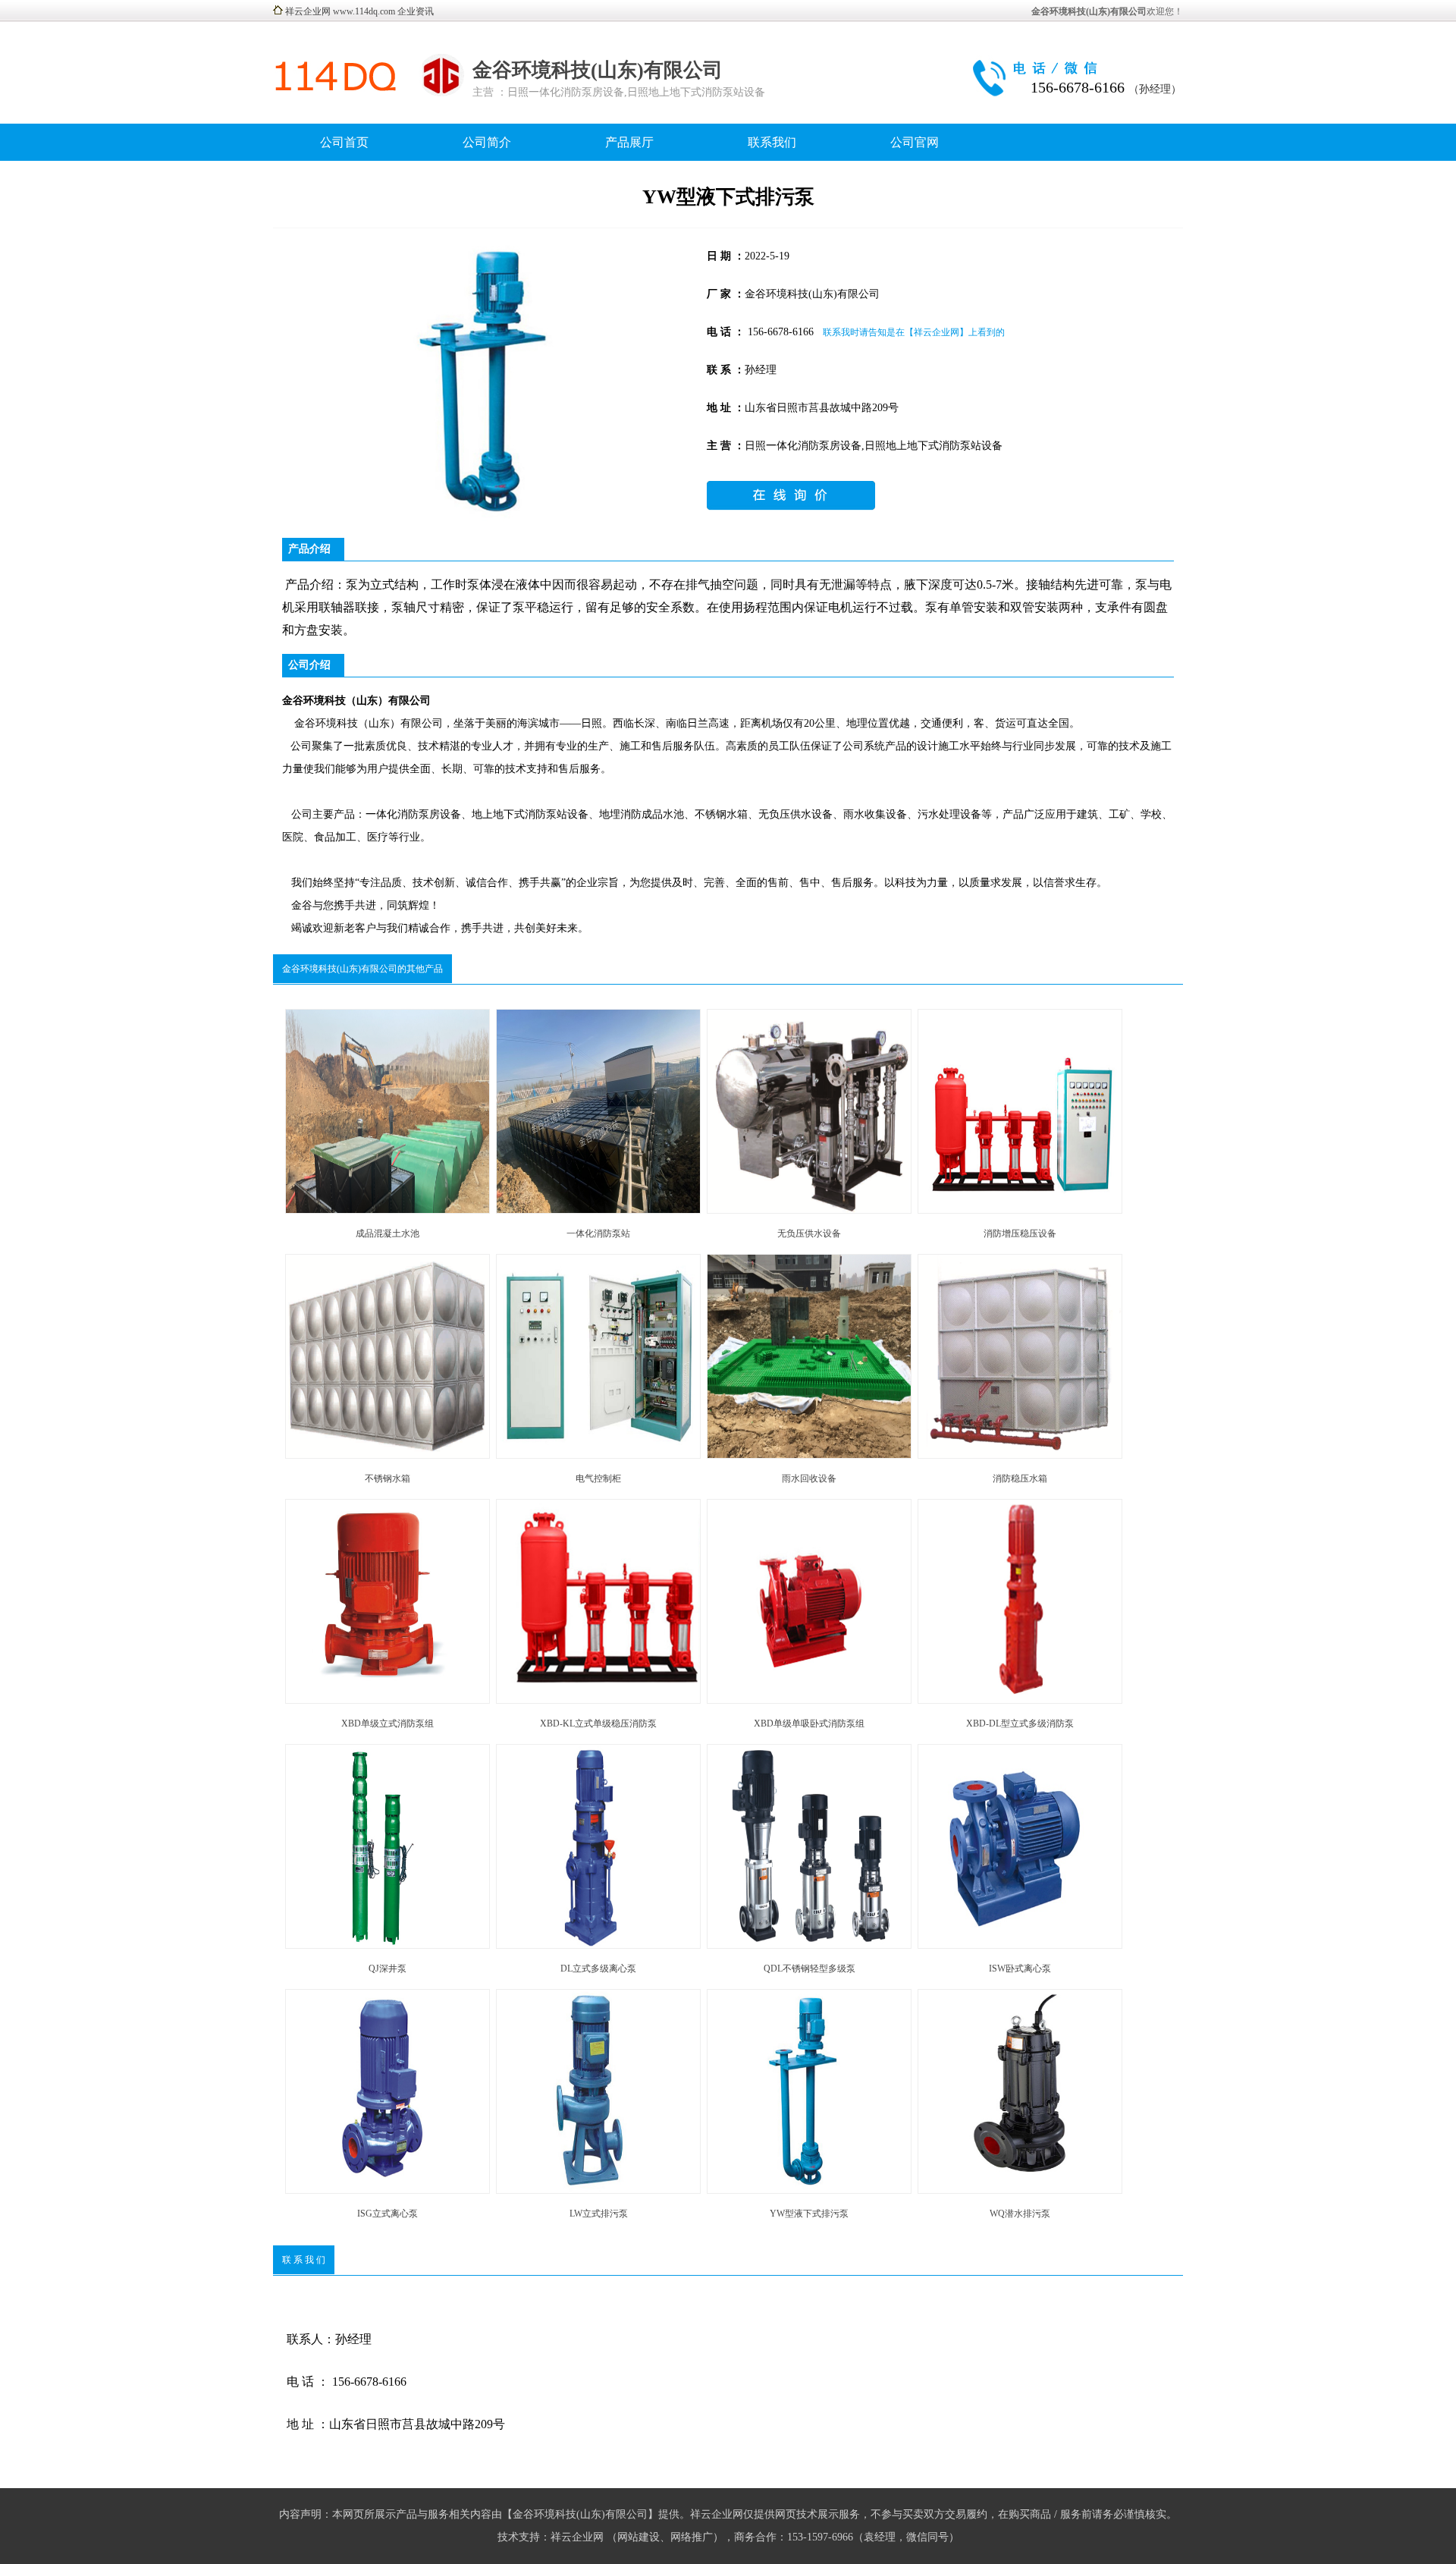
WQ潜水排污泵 (1020, 2214)
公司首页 (344, 142)
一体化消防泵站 (598, 1233)
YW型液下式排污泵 (809, 2214)
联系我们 (772, 142)
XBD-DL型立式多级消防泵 (1020, 1723)
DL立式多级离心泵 (598, 1969)
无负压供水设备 (809, 1233)
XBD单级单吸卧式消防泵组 (809, 1723)
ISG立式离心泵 (388, 2214)
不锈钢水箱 (388, 1478)
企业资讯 (416, 11)
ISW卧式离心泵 (1020, 1969)
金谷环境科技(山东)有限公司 (598, 70)
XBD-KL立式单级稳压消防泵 (598, 1723)
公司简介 (487, 142)
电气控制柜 (598, 1478)
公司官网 (915, 142)
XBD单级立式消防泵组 (388, 1723)
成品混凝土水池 (388, 1233)
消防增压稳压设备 (1020, 1233)
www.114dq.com (364, 11)
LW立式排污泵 (599, 2214)
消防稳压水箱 (1020, 1478)
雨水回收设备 (809, 1478)
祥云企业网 (308, 11)
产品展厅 (629, 142)
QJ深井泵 (388, 1969)
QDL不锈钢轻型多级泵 (810, 1969)
